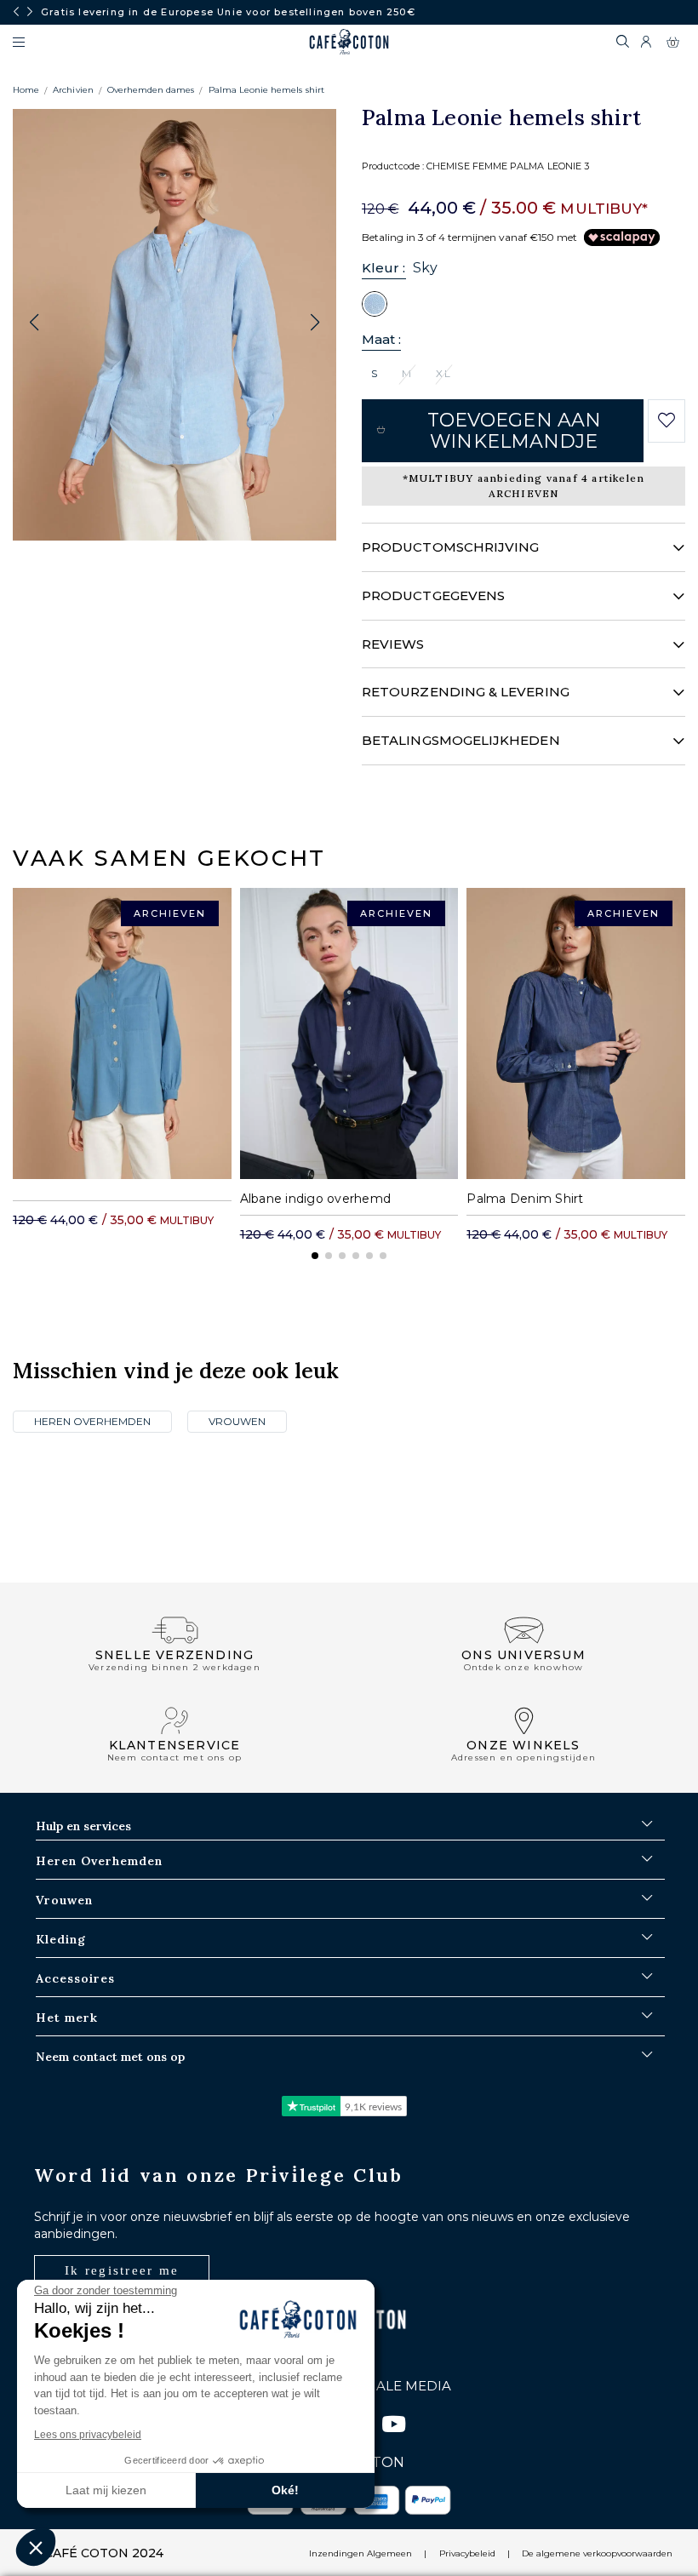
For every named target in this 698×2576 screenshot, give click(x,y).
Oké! (285, 2490)
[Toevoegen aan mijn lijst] (666, 421)
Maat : (381, 339)
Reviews (393, 644)
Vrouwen (237, 1421)
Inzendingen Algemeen (360, 2553)
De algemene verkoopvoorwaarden (597, 2553)
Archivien (73, 90)
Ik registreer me (122, 2270)
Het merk (67, 2018)
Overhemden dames (151, 90)
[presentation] (16, 12)
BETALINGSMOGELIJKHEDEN (461, 740)
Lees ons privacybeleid (88, 2435)
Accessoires (75, 1978)
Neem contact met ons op (110, 2057)
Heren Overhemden (92, 1421)
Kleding (61, 1939)
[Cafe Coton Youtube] (393, 2427)
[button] (315, 323)
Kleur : (384, 268)
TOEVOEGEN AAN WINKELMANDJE (514, 431)
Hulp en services (83, 1826)
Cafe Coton (349, 42)
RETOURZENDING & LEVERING (466, 692)
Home (26, 90)
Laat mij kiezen (106, 2490)
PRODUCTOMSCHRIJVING (450, 547)
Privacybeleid (467, 2553)
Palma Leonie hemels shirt (266, 90)
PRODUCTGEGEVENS (433, 595)
